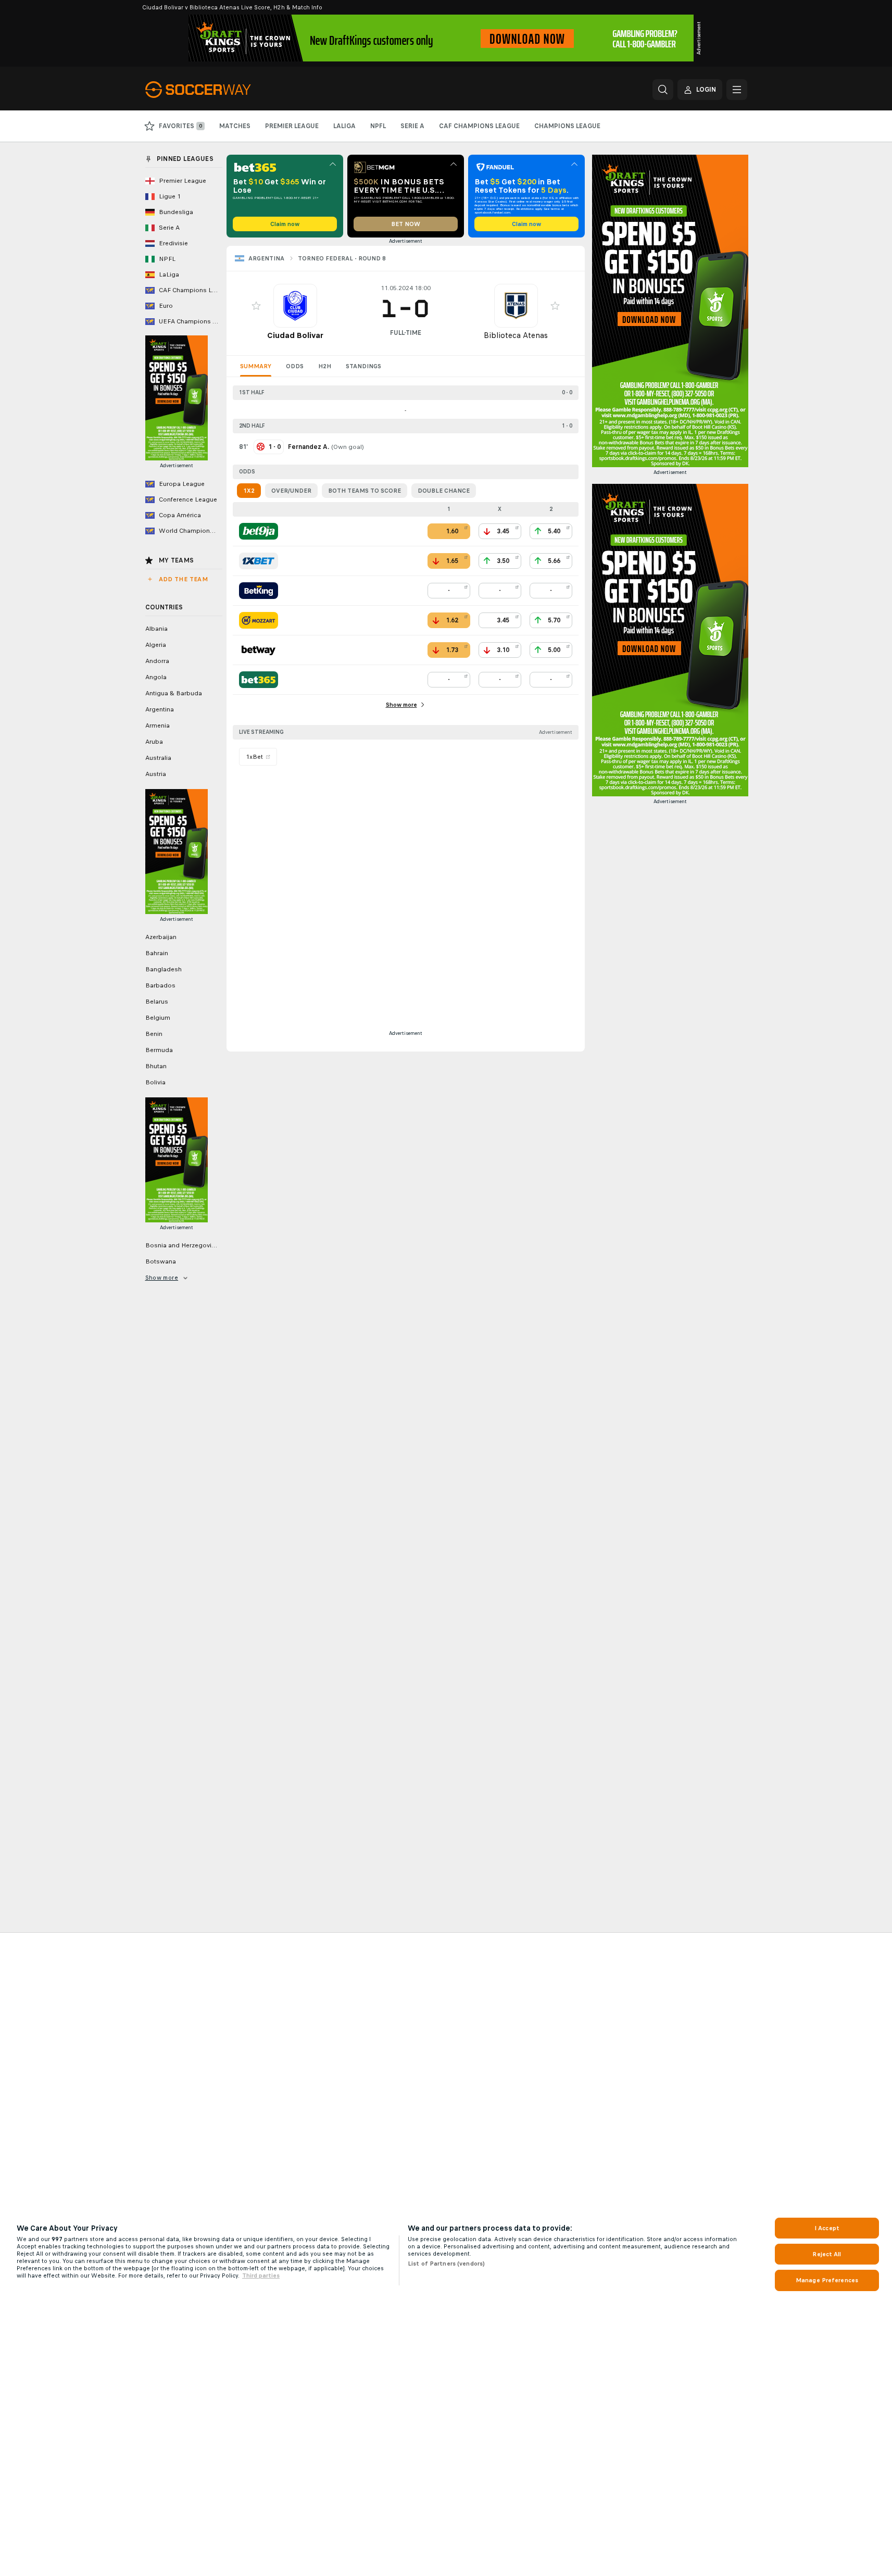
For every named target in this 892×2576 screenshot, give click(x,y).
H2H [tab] (325, 366)
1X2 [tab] (249, 491)
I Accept (827, 2228)
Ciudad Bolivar (295, 335)
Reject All (827, 2254)
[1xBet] (259, 561)
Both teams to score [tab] (365, 491)
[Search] (663, 90)
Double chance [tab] (444, 491)
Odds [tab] (295, 366)
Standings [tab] (363, 366)
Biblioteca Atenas (516, 335)
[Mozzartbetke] (259, 620)
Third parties (261, 2275)
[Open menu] (737, 90)
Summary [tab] (256, 366)
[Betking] (259, 591)
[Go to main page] (217, 90)
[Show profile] (295, 306)
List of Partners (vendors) (446, 2264)
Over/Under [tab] (291, 491)
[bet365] (259, 680)
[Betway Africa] (259, 650)
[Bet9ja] (259, 531)
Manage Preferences (827, 2280)
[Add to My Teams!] (256, 306)
